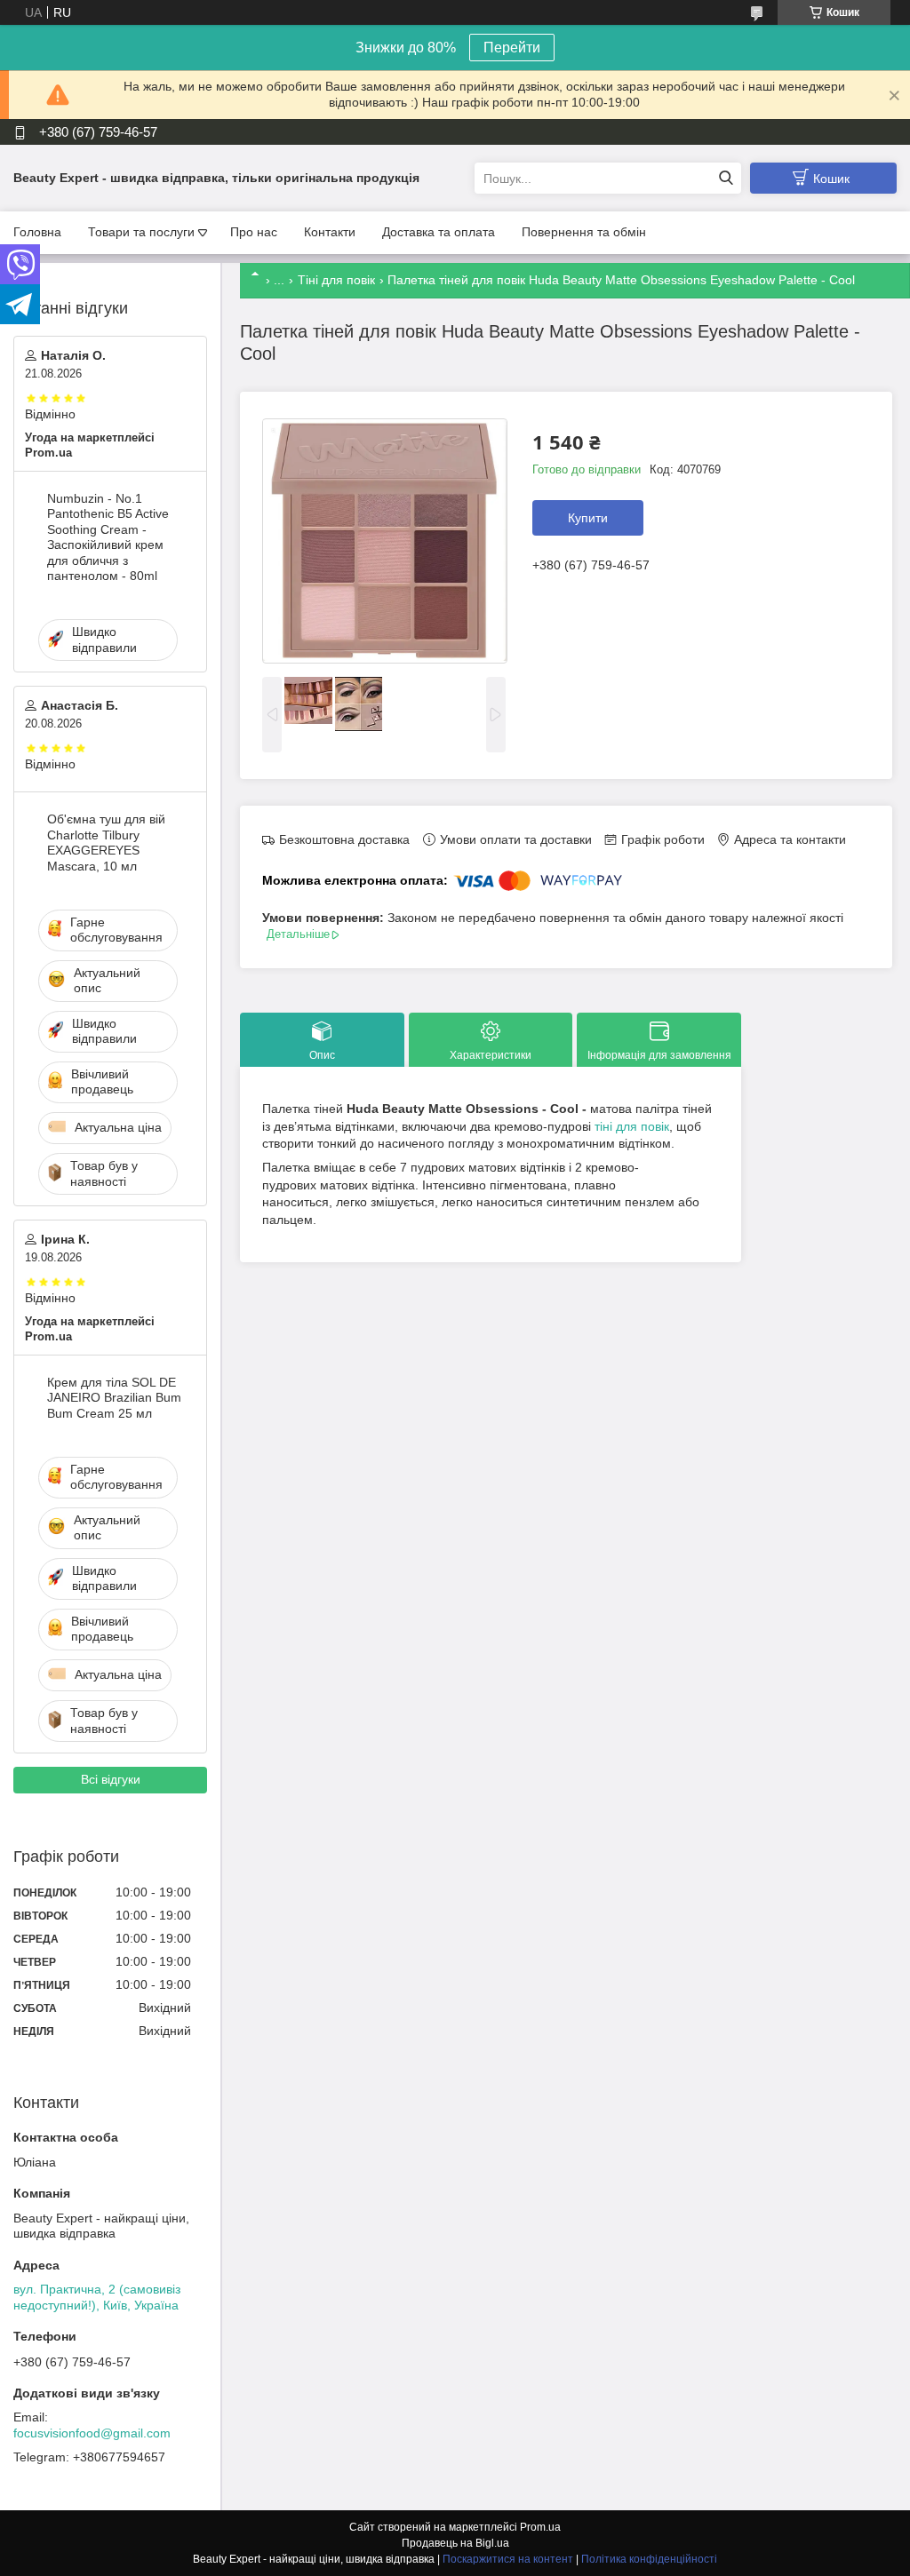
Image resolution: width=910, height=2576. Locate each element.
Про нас (254, 232)
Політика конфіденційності (649, 2559)
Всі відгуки (111, 1779)
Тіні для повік (336, 280)
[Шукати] (726, 178)
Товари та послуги (141, 232)
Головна (37, 232)
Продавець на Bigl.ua (455, 2543)
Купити (588, 518)
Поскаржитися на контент (508, 2559)
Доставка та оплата (439, 232)
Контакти (330, 232)
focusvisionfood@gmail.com (92, 2433)
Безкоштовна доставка (344, 839)
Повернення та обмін (584, 232)
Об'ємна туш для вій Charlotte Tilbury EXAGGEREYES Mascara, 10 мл (106, 843)
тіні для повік (632, 1126)
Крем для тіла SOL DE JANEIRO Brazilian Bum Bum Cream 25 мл (114, 1398)
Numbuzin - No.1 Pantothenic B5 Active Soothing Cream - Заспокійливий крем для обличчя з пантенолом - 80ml (108, 537)
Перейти (512, 48)
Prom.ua (540, 2527)
